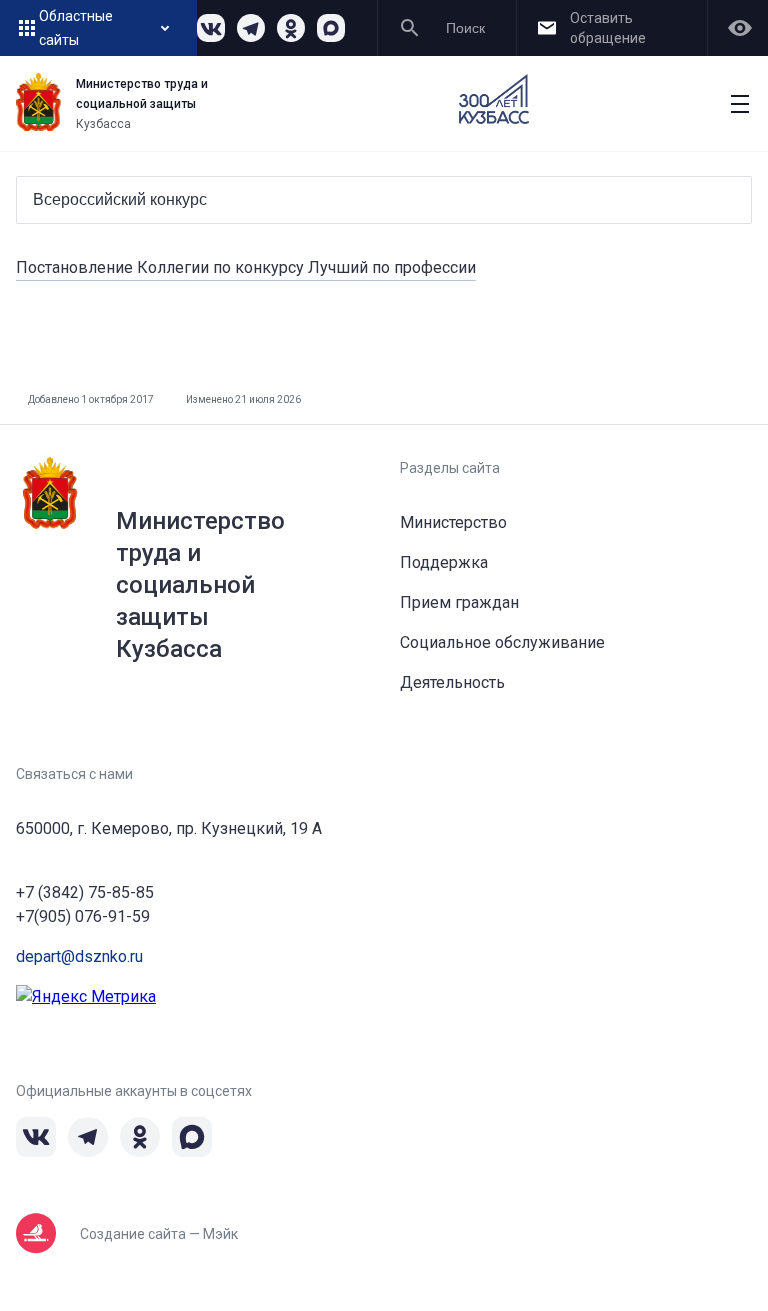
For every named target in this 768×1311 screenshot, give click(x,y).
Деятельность (452, 682)
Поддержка (444, 562)
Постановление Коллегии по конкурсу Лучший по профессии (246, 267)
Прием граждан (459, 602)
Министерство (453, 522)
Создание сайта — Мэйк (159, 1234)
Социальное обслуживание (502, 642)
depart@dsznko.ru (79, 956)
